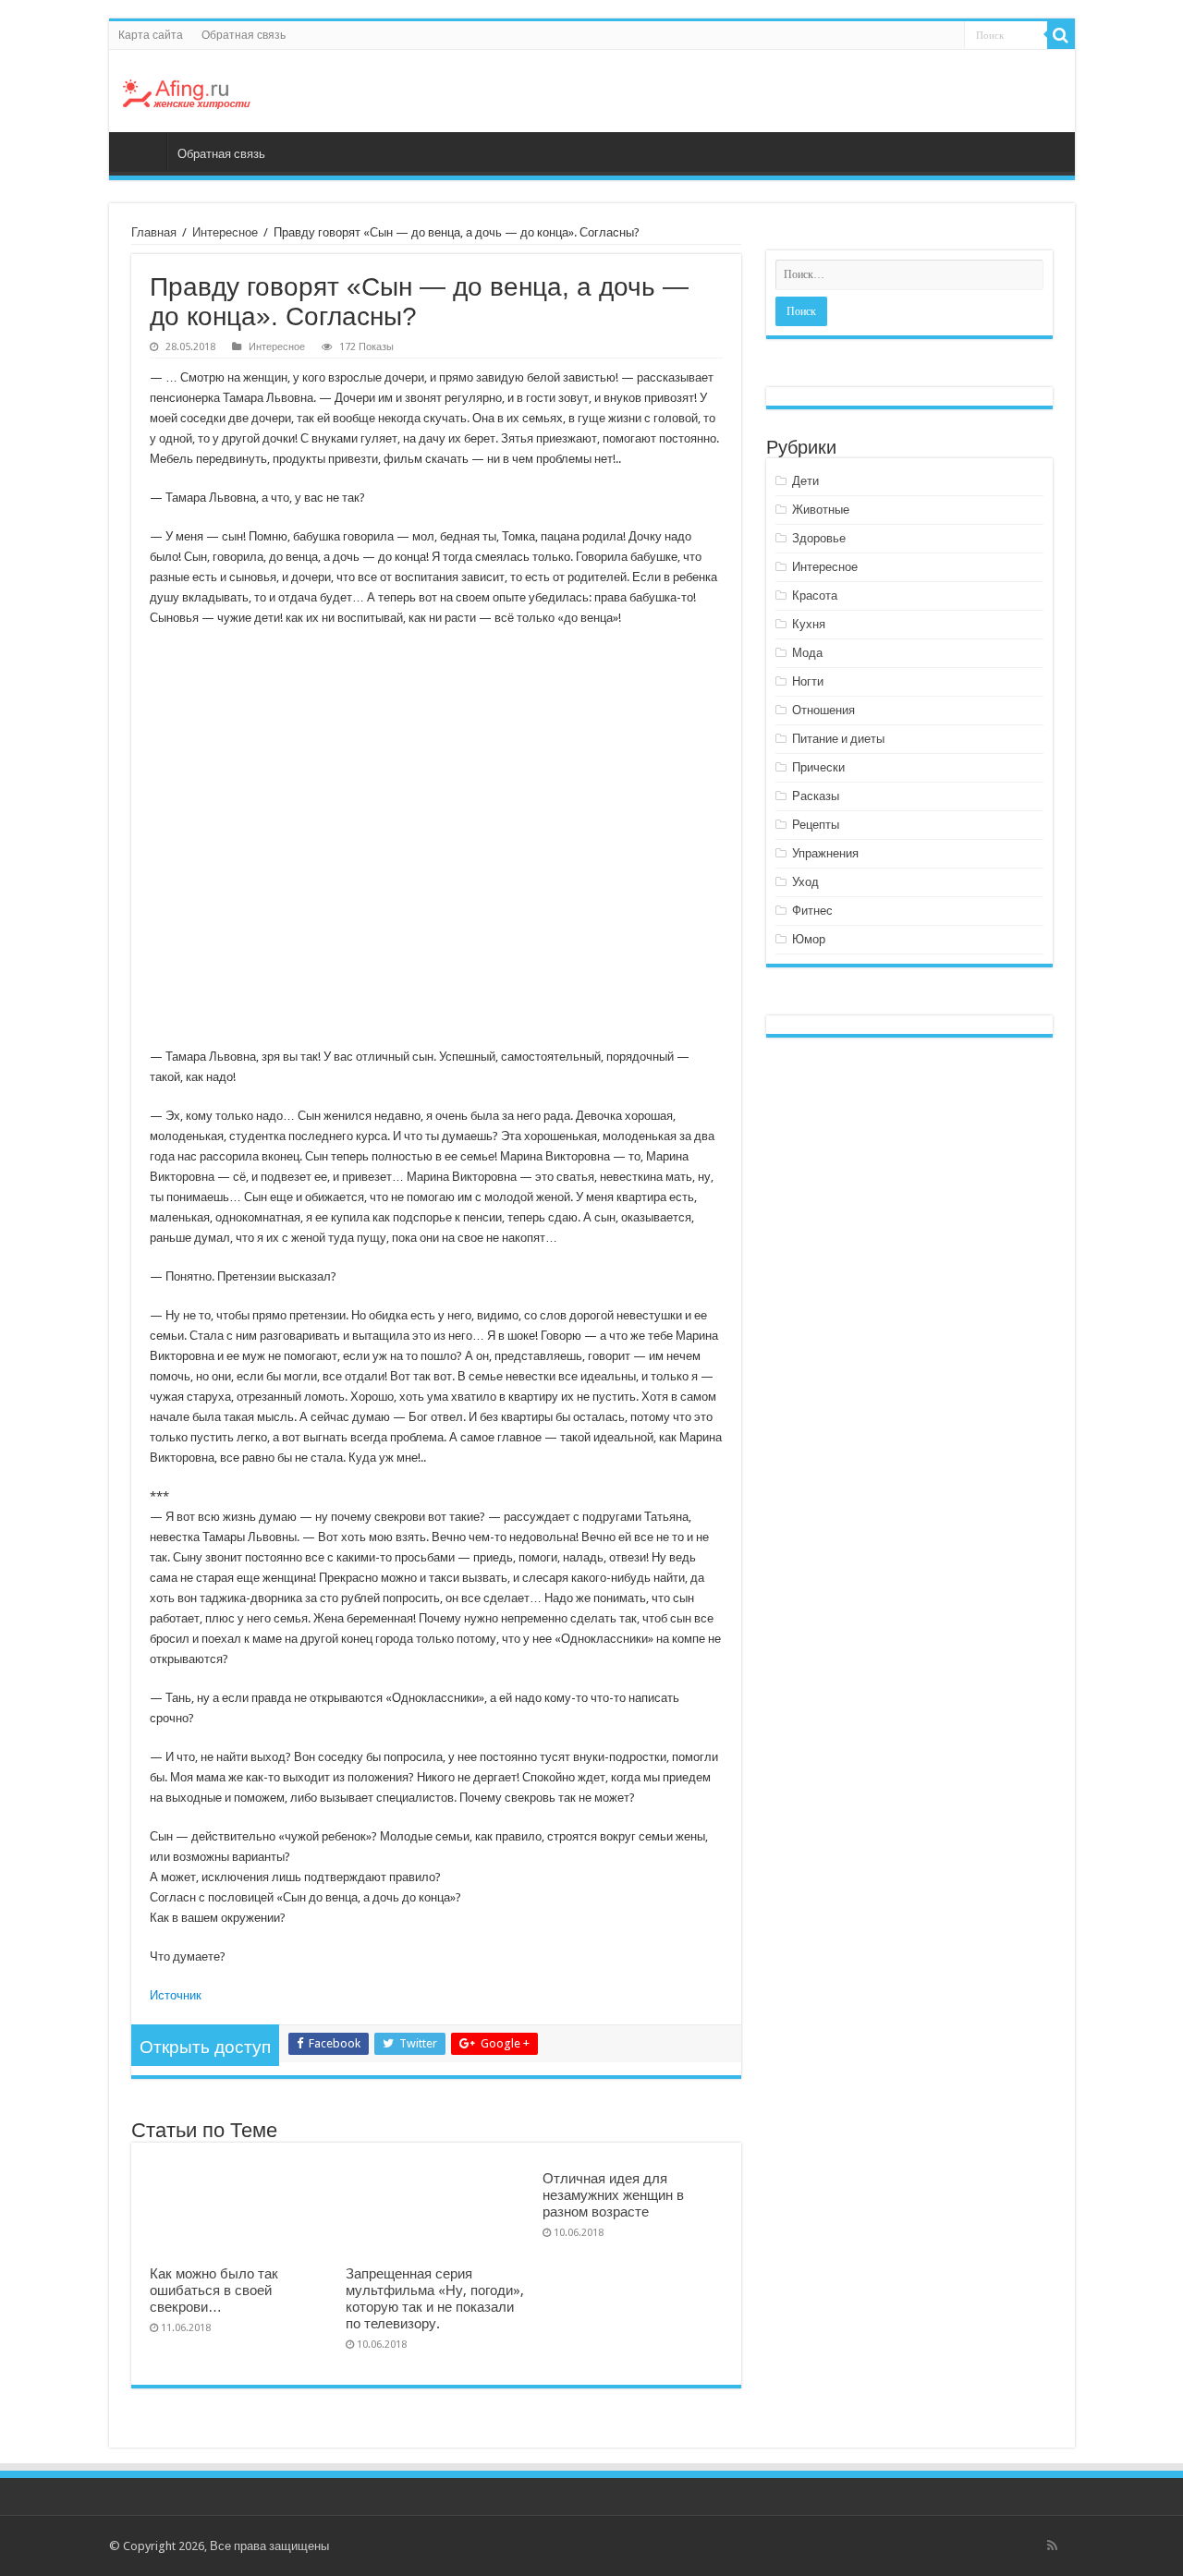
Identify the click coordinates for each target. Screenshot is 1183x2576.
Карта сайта (151, 35)
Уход (805, 882)
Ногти (808, 681)
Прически (818, 767)
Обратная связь (244, 35)
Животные (821, 510)
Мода (807, 653)
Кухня (809, 624)
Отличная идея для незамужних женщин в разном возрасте (613, 2195)
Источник (176, 1995)
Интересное (225, 232)
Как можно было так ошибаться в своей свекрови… (214, 2290)
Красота (815, 595)
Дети (805, 481)
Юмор (809, 939)
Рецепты (816, 825)
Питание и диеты (838, 739)
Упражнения (825, 853)
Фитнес (812, 911)
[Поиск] (1061, 35)
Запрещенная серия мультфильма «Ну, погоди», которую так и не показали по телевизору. (435, 2299)
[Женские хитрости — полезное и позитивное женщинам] (187, 91)
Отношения (823, 710)
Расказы (816, 796)
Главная (142, 152)
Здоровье (819, 538)
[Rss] (1052, 2546)
